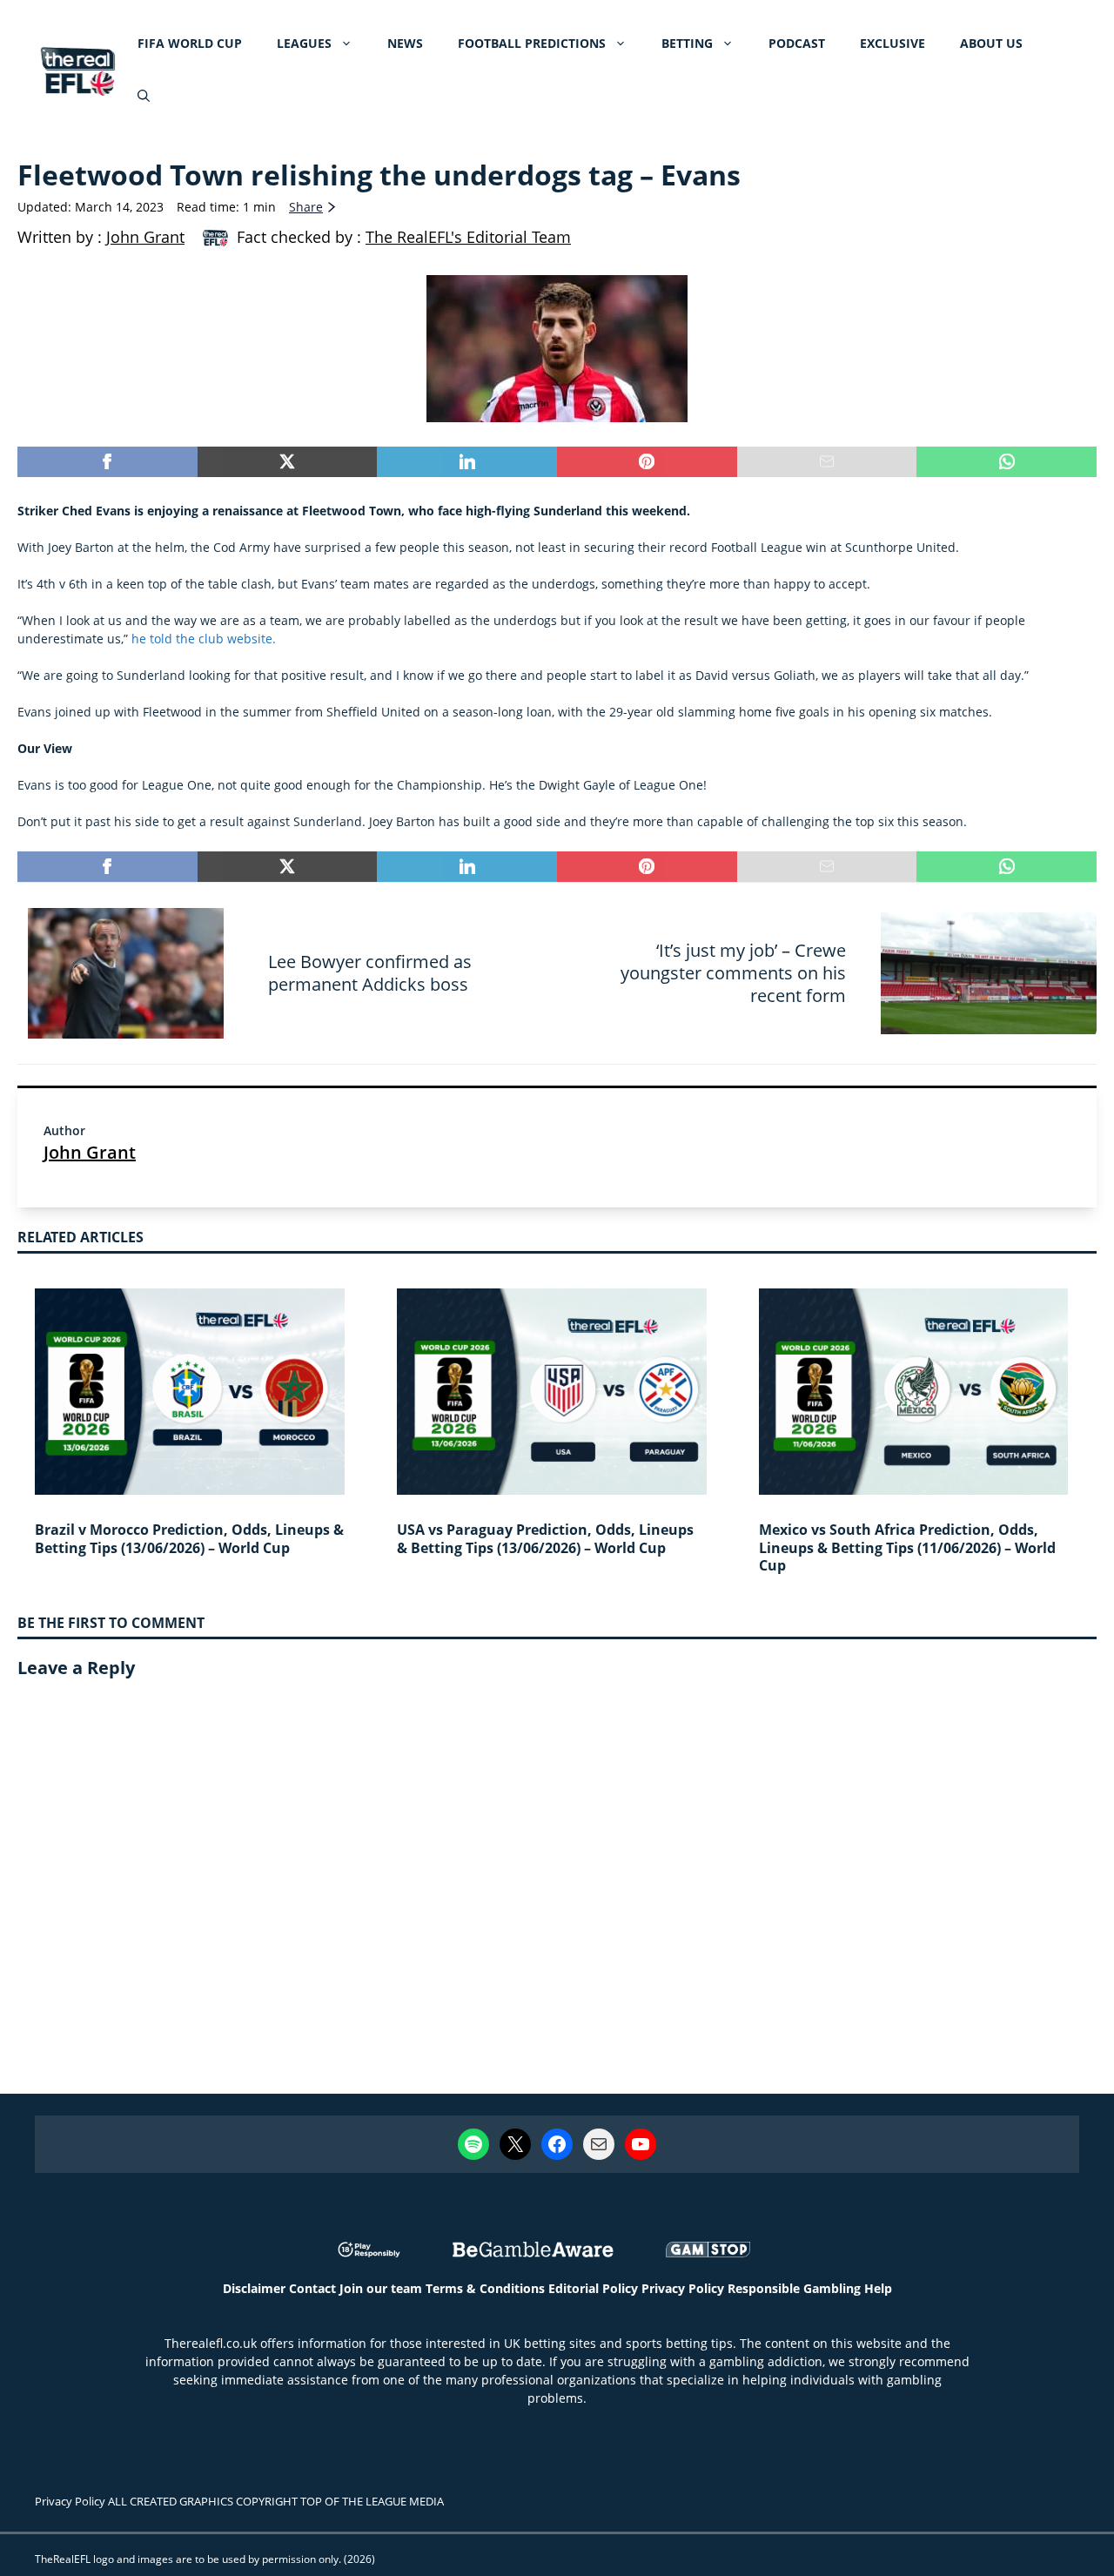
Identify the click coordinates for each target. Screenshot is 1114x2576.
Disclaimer (254, 2288)
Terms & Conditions (485, 2288)
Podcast (797, 43)
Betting (687, 43)
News (405, 43)
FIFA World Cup (190, 43)
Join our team (381, 2288)
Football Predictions (532, 43)
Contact (312, 2288)
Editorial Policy (593, 2288)
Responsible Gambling (794, 2288)
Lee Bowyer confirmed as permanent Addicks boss (370, 973)
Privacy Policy (683, 2288)
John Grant (90, 1152)
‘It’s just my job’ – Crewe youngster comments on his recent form (733, 973)
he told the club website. (204, 639)
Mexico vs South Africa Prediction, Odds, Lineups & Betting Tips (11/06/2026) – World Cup (907, 1548)
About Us (991, 43)
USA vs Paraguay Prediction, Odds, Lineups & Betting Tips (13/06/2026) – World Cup (545, 1539)
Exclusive (893, 43)
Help (878, 2288)
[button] (144, 96)
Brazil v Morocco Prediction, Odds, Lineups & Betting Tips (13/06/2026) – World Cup (189, 1539)
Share (306, 207)
